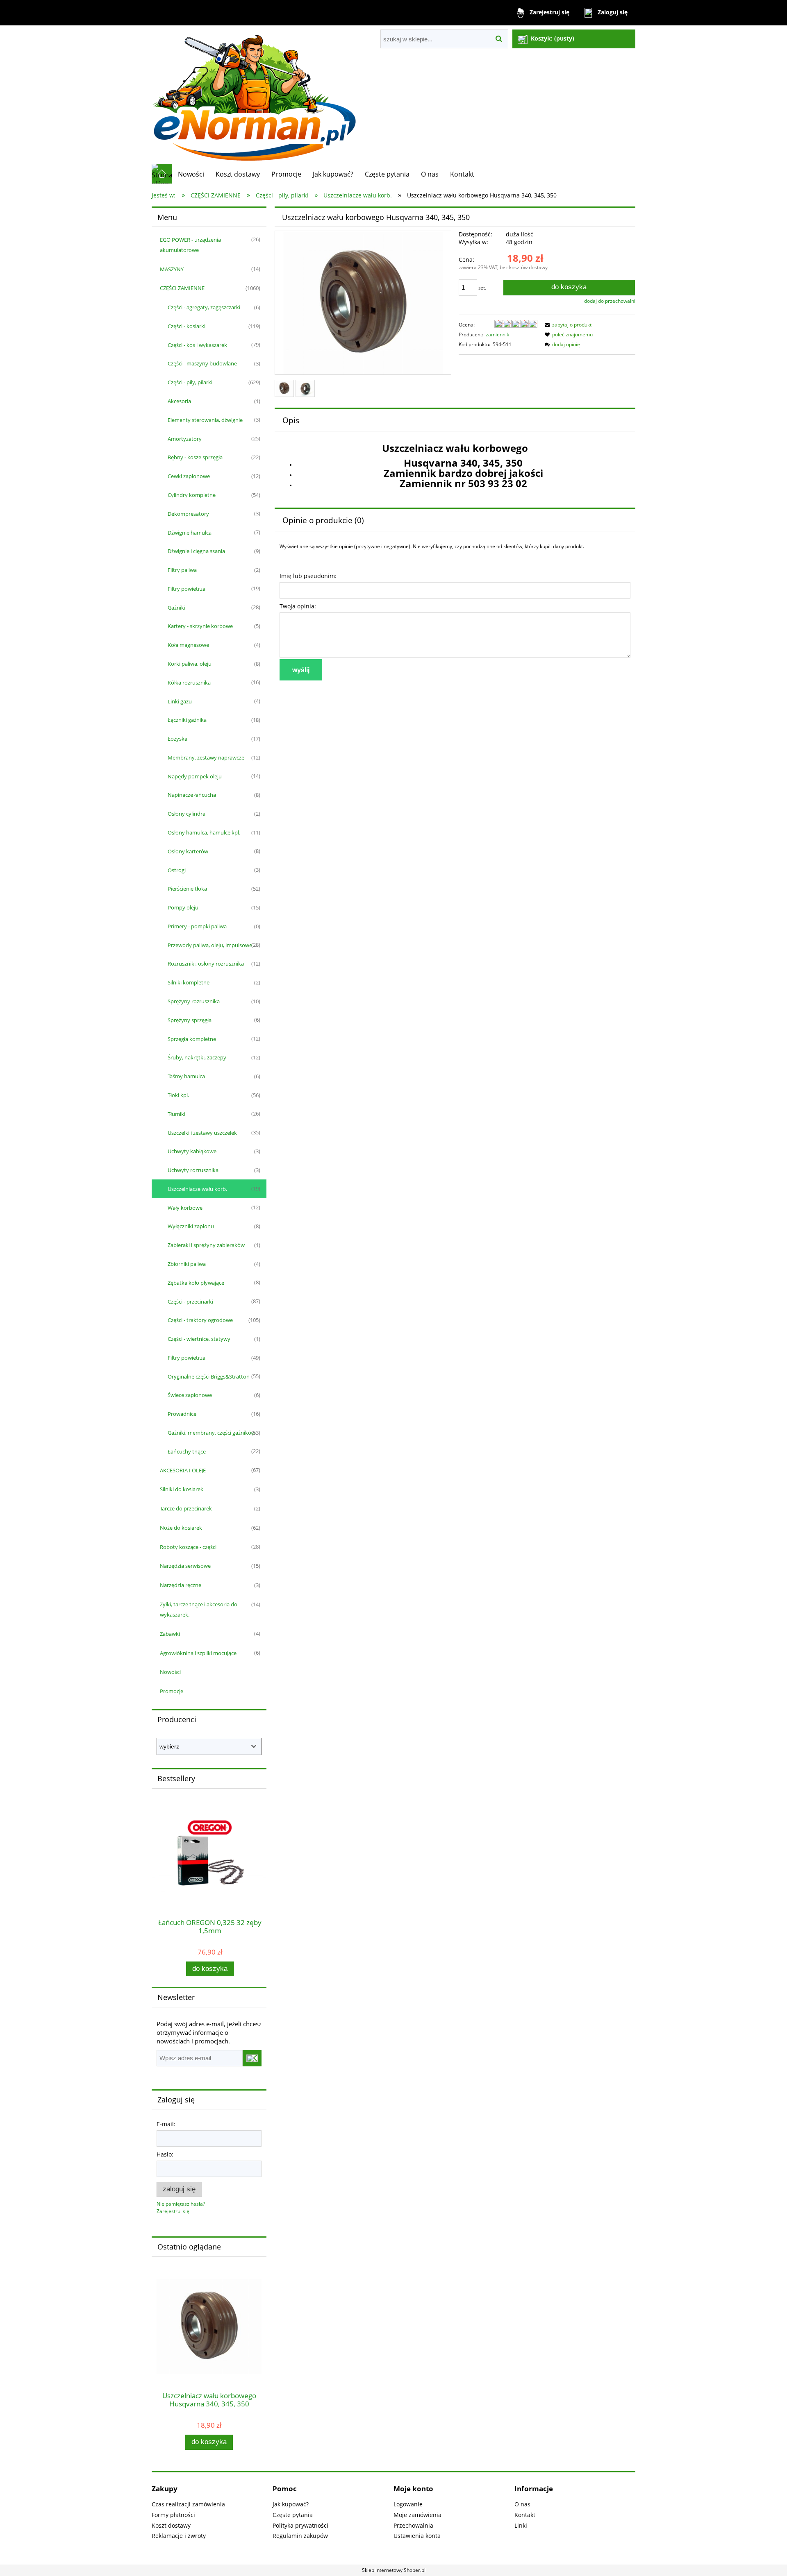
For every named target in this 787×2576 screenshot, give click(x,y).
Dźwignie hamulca (190, 533)
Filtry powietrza (187, 589)
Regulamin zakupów (300, 2536)
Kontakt (525, 2515)
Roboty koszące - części (188, 1547)
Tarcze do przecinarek (186, 1508)
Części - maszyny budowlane (202, 363)
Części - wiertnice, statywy (199, 1339)
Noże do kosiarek (181, 1528)
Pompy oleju (183, 907)
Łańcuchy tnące (187, 1451)
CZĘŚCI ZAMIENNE (182, 288)
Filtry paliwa (182, 570)
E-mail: (166, 2124)
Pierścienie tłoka (187, 889)
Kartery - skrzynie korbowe (200, 626)
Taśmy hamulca (186, 1076)
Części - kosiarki (187, 326)
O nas (522, 2504)
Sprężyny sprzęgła (190, 1020)
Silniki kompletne (189, 982)
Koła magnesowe (188, 645)
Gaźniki (176, 608)
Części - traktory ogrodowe (200, 1320)
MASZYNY (172, 269)
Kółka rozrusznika (189, 683)
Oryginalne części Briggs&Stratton (209, 1376)
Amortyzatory (185, 439)
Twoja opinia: (298, 606)
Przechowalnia (413, 2525)
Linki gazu (180, 701)
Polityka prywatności (300, 2525)
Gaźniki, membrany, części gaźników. (212, 1433)
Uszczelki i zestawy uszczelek (202, 1133)
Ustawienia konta (417, 2536)
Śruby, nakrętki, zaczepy (197, 1057)
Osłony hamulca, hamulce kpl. (204, 832)
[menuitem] (191, 174)
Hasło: (165, 2154)
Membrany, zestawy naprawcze (206, 757)
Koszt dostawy (171, 2525)
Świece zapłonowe (190, 1395)
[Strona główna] (254, 94)
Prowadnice (182, 1414)
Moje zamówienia (417, 2515)
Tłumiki (176, 1114)
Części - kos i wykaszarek (197, 345)
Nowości (170, 1672)
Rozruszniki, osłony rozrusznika (206, 964)
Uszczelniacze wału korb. (197, 1189)
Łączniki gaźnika (187, 720)
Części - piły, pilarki (190, 382)
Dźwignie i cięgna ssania (196, 551)
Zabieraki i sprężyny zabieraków (206, 1245)
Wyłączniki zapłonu (191, 1226)
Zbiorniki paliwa (187, 1264)
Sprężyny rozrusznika (194, 1001)
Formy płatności (173, 2515)
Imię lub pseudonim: (308, 576)
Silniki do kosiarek (182, 1489)
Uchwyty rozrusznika (193, 1170)
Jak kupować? (291, 2504)
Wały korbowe (185, 1208)
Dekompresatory (188, 514)
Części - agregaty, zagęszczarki (204, 307)
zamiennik (497, 334)
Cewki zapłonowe (189, 476)
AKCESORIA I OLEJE (183, 1470)
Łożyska (177, 739)
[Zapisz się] (252, 2058)
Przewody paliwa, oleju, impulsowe (210, 945)
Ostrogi (177, 870)
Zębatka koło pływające (196, 1283)
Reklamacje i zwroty (179, 2536)
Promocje (172, 1691)
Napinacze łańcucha (192, 795)
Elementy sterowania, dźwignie (205, 420)
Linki (521, 2525)
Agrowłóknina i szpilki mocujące (198, 1653)
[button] (567, 325)
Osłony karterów (188, 851)
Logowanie (408, 2504)
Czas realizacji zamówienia (188, 2504)
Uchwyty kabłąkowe (192, 1151)
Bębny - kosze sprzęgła (195, 457)
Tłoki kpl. (178, 1095)
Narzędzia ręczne (181, 1585)
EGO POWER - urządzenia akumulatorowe (190, 245)
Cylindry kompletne (192, 495)
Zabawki (170, 1634)
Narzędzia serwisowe (185, 1566)
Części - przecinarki (190, 1302)
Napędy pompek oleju (195, 776)
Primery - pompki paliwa (197, 926)
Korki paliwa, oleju (190, 664)
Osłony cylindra (187, 814)
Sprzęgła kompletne (192, 1039)
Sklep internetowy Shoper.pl (394, 2570)
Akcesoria (179, 401)
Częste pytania (293, 2515)
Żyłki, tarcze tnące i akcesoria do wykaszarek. (199, 1609)
